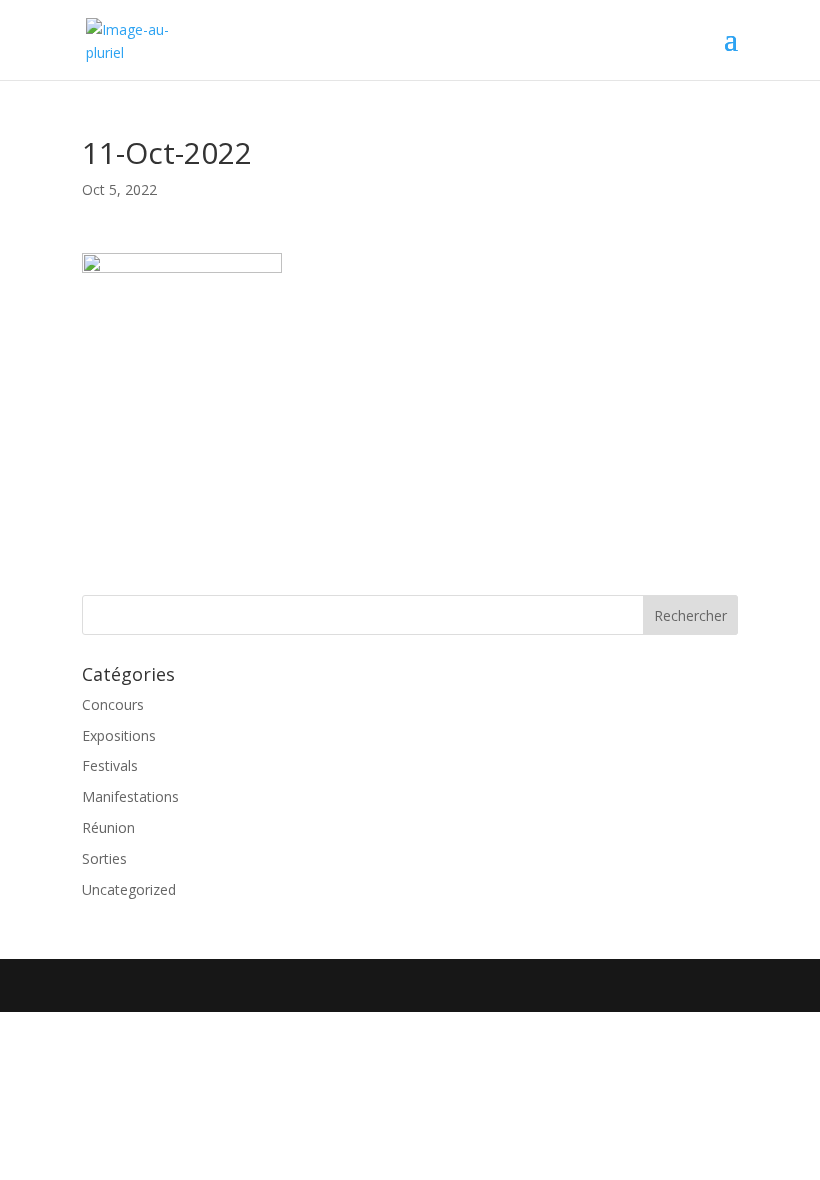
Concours (113, 704)
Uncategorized (129, 889)
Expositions (119, 735)
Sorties (104, 858)
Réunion (108, 827)
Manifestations (130, 796)
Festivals (110, 765)
